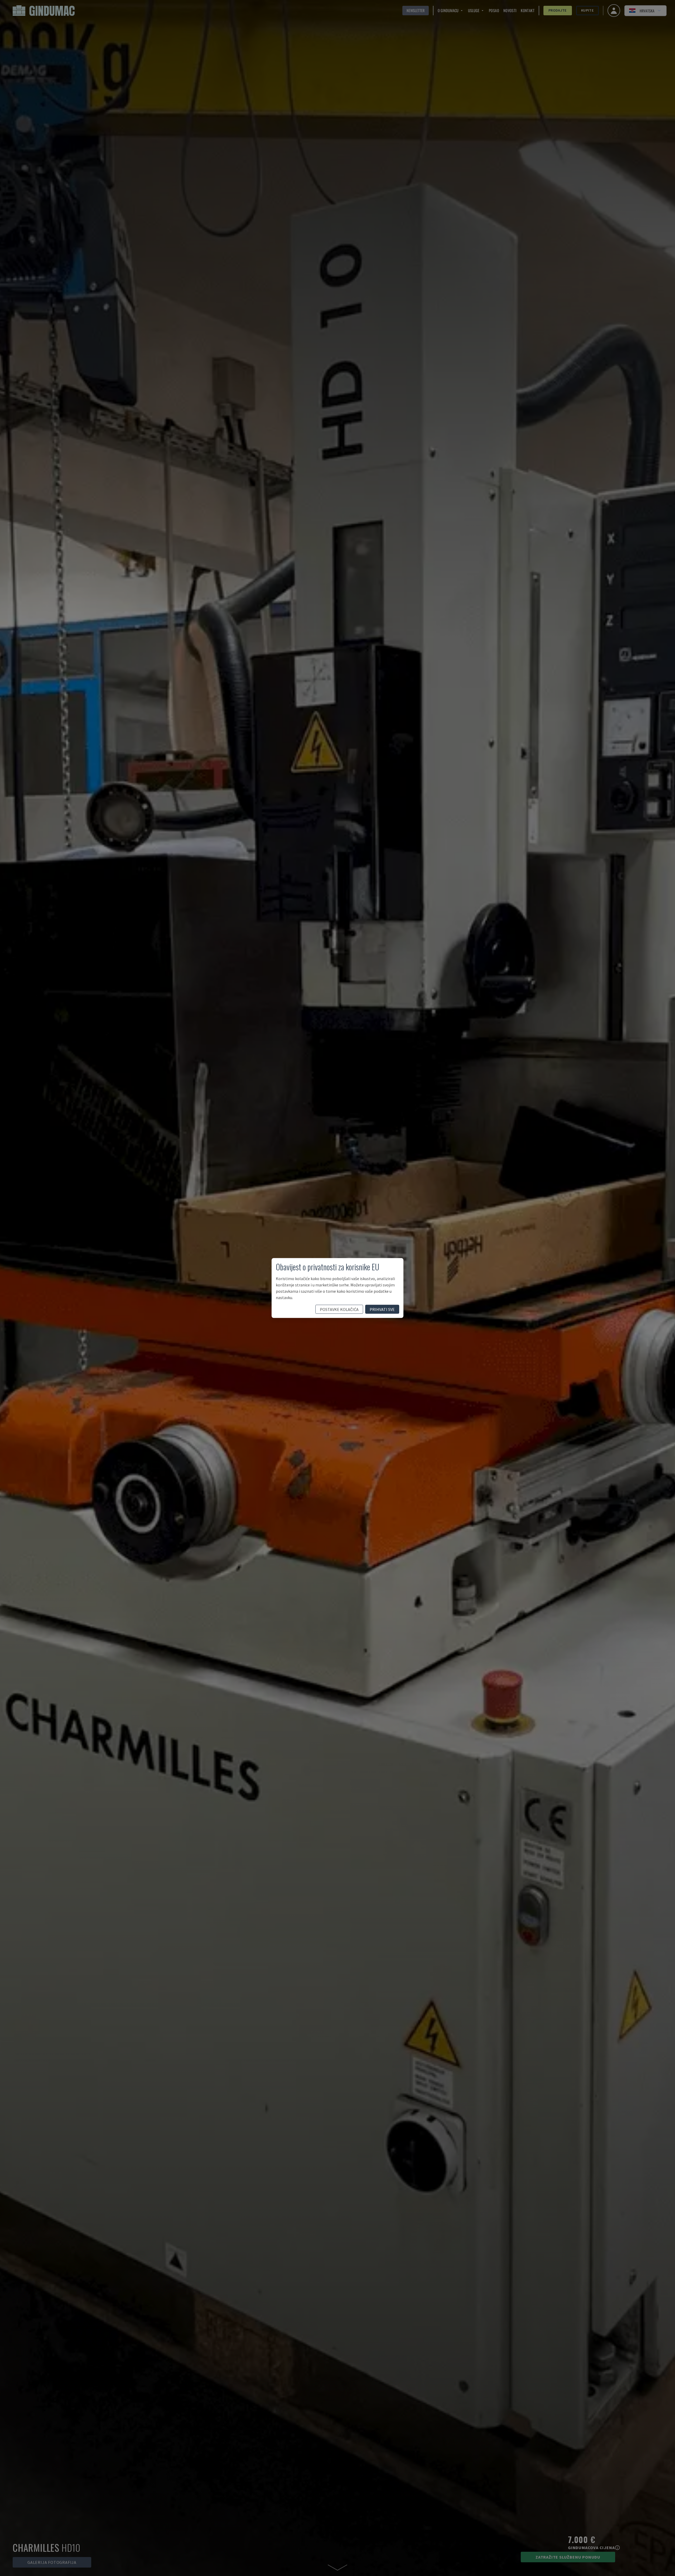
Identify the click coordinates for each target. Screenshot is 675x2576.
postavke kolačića (339, 1309)
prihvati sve (382, 1309)
